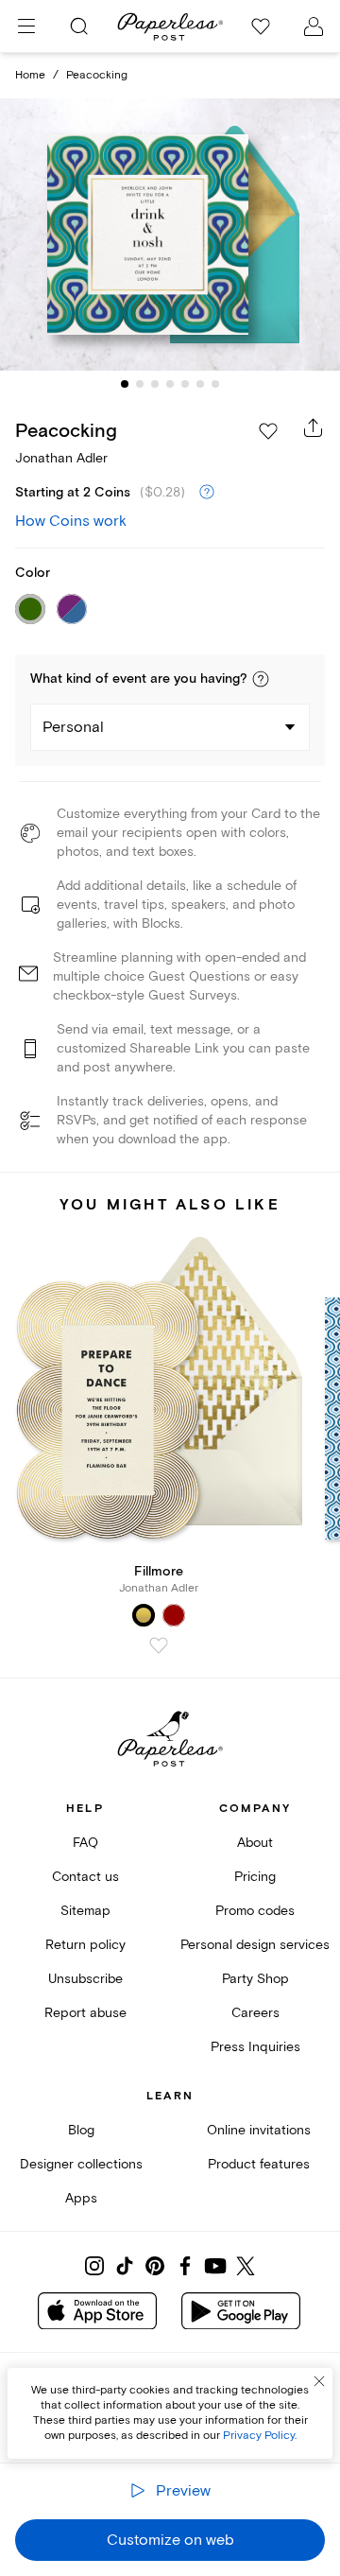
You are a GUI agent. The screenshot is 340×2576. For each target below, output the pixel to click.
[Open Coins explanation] (207, 493)
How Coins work (71, 521)
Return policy (85, 1945)
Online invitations (259, 2130)
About (255, 1843)
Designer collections (81, 2164)
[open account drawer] (314, 26)
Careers (255, 2013)
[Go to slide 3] (155, 384)
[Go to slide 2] (140, 384)
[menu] (26, 26)
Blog (81, 2130)
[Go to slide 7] (215, 384)
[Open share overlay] (314, 427)
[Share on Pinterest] (155, 2266)
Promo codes (255, 1911)
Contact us (85, 1877)
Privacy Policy (259, 2436)
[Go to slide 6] (200, 384)
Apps (81, 2198)
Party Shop (255, 1979)
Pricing (255, 1877)
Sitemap (85, 1911)
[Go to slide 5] (185, 384)
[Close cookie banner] (319, 2381)
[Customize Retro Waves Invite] (170, 235)
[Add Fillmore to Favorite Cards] (159, 1645)
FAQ (85, 1843)
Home (30, 75)
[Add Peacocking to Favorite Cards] (268, 431)
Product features (259, 2164)
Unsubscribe (85, 1979)
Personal (73, 727)
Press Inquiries (255, 2047)
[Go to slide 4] (170, 384)
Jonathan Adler (61, 458)
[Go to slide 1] (125, 384)
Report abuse (85, 2013)
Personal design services (255, 1945)
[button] (261, 679)
